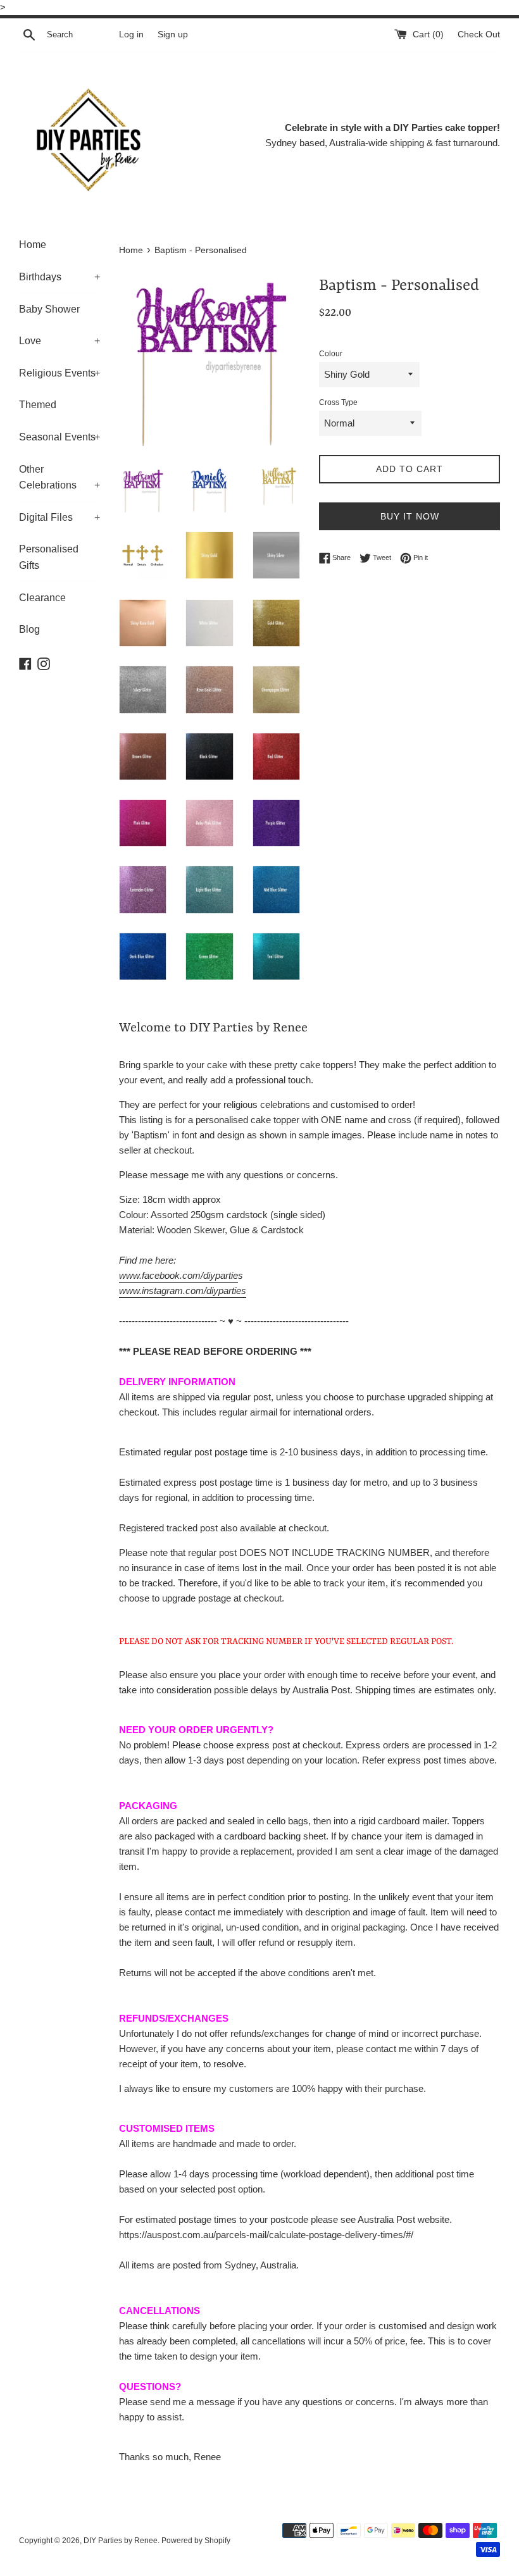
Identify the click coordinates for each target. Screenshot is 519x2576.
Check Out (479, 34)
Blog (29, 629)
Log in (131, 34)
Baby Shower (49, 309)
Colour (331, 354)
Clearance (42, 598)
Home (33, 245)
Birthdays (59, 277)
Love (59, 341)
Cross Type (338, 402)
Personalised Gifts (49, 557)
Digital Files (59, 517)
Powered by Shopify (196, 2541)
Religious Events (59, 373)
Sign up (173, 34)
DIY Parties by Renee (121, 2541)
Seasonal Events (59, 437)
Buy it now (410, 516)
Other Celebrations (59, 477)
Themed (38, 405)
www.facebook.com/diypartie (178, 1275)
